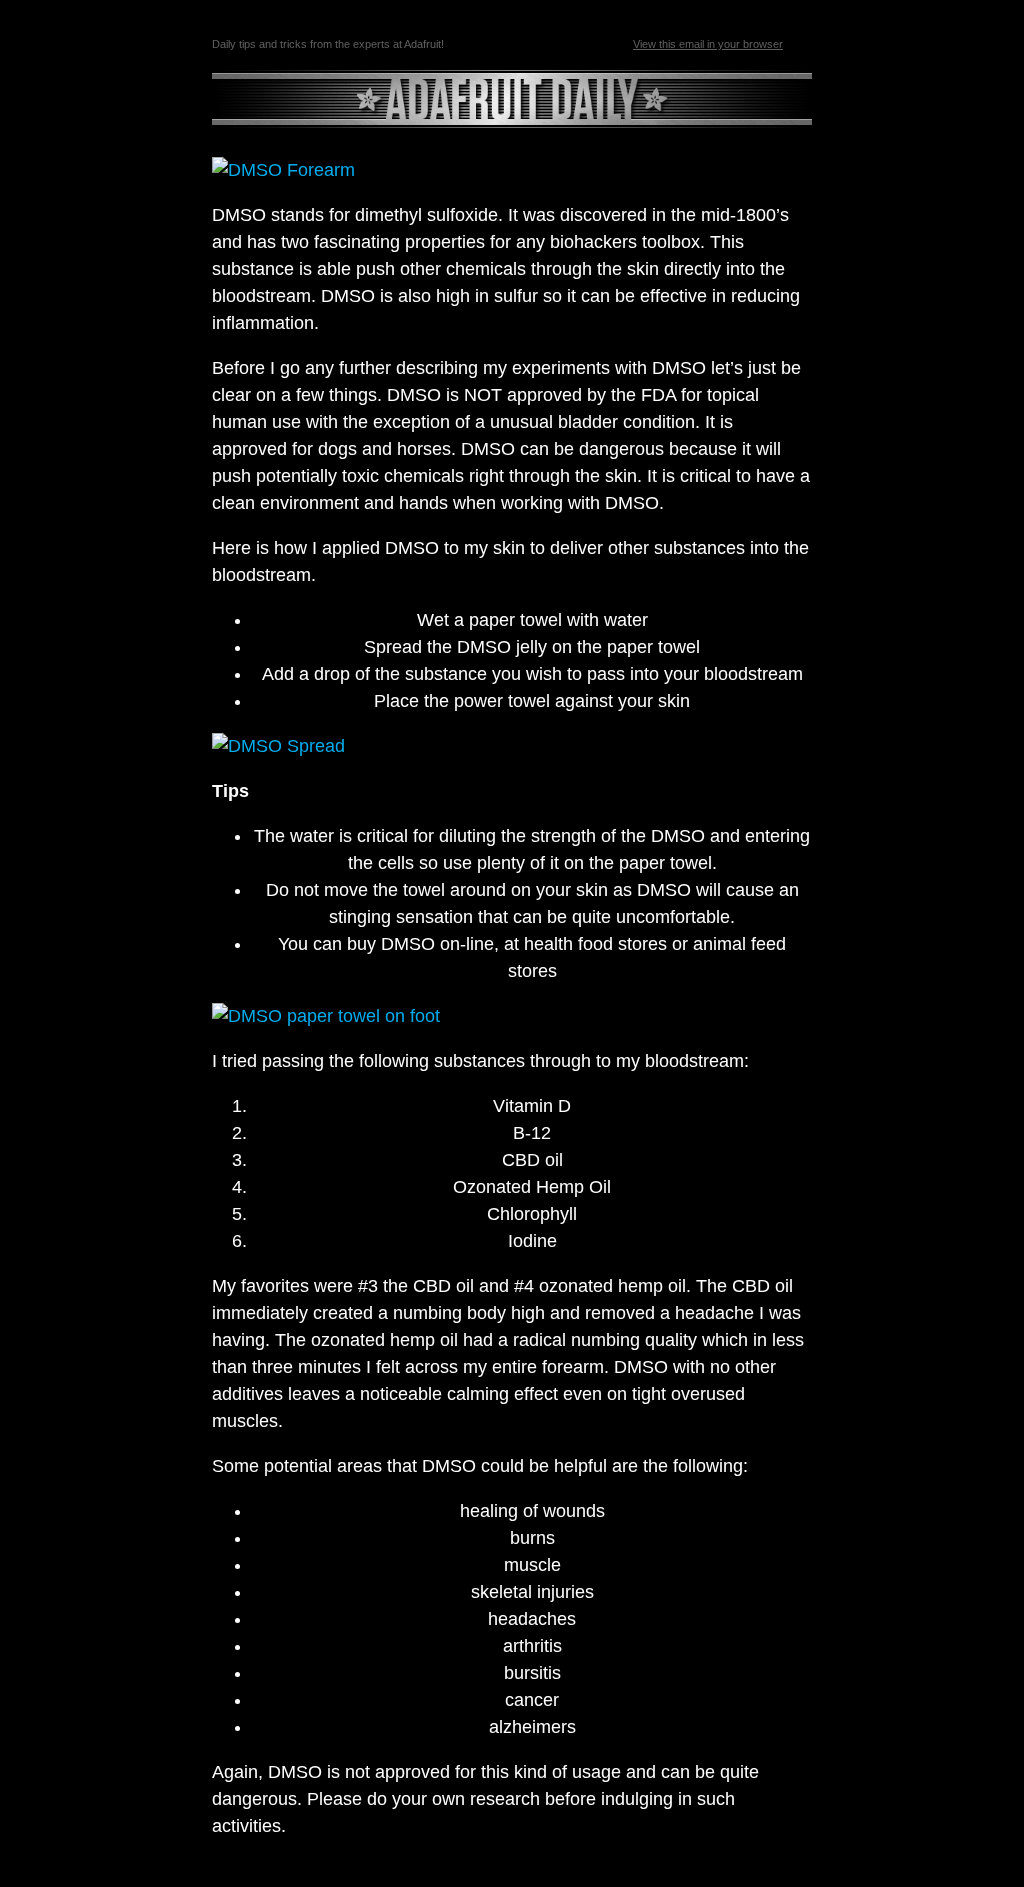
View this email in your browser (708, 44)
